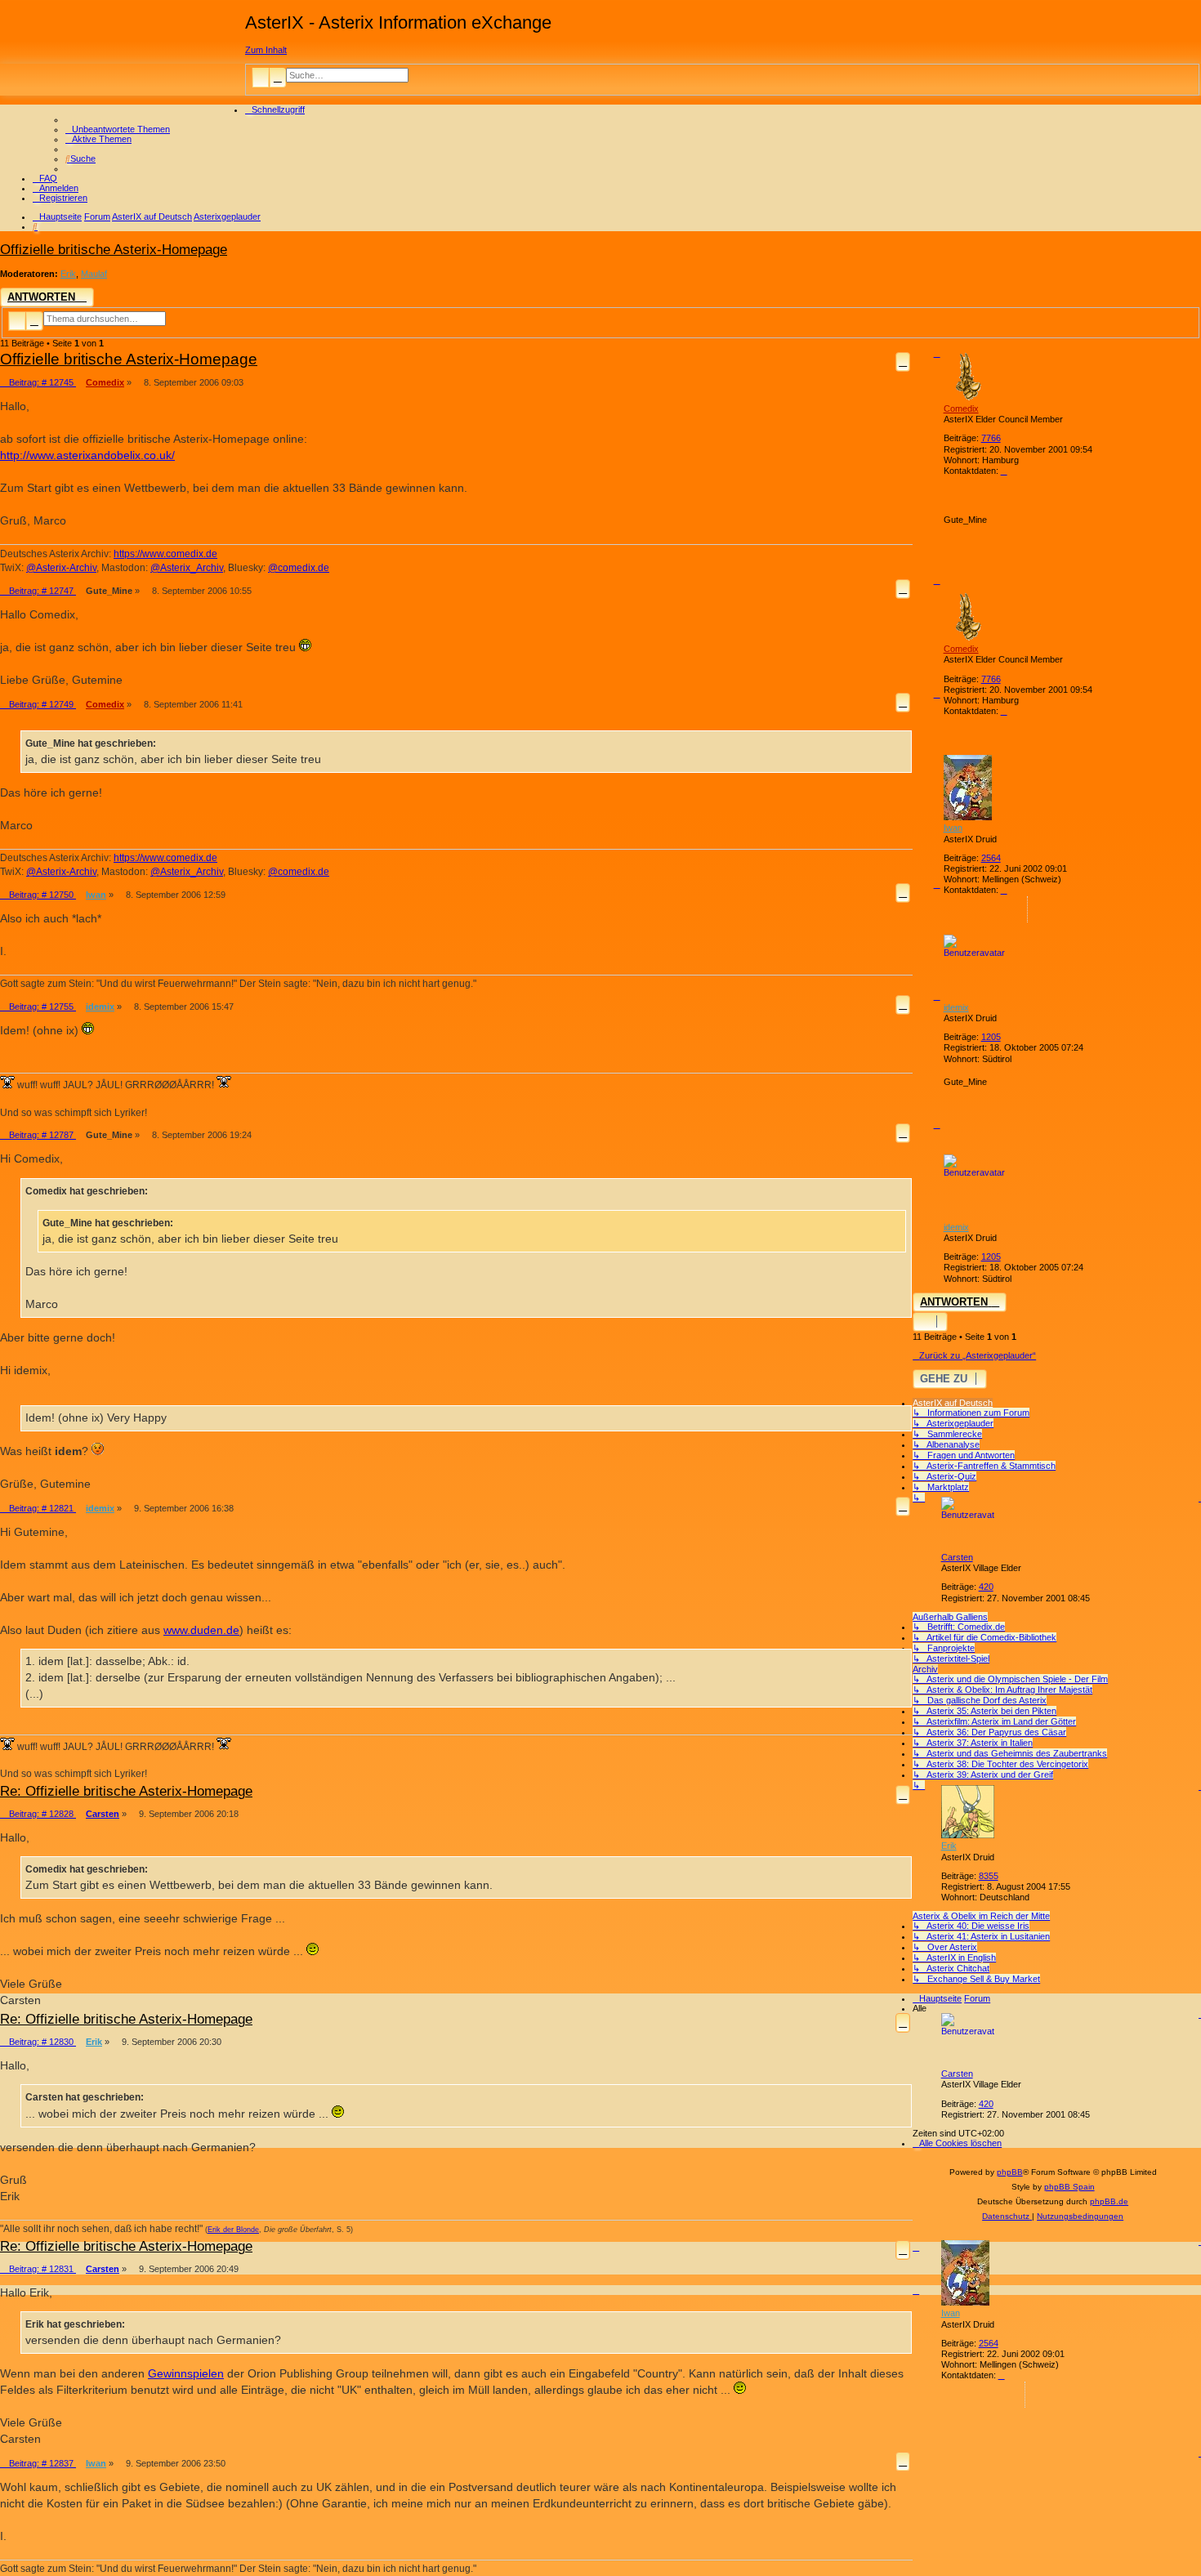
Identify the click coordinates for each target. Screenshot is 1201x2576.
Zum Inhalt (266, 50)
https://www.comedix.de (165, 554)
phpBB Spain (1069, 2187)
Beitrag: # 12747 (41, 591)
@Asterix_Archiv (187, 568)
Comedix (961, 408)
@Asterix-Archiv (61, 568)
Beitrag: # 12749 (41, 704)
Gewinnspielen (186, 2373)
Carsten (957, 1557)
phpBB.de (1109, 2201)
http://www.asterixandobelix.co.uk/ (87, 455)
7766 (991, 438)
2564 (991, 858)
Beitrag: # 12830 (41, 2042)
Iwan (953, 828)
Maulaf (94, 274)
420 (986, 1587)
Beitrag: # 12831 (41, 2269)
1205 (991, 1037)
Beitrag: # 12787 (41, 1135)
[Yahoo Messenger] (1041, 909)
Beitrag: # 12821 (41, 1508)
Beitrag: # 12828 (41, 1814)
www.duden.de (201, 1630)
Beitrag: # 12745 (41, 382)
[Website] (1014, 489)
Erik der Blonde (233, 2230)
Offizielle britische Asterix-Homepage (114, 249)
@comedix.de (299, 568)
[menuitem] (118, 129)
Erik (68, 274)
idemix (956, 1007)
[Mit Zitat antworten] (903, 362)
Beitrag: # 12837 (41, 2463)
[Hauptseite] (123, 60)
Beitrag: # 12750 (41, 895)
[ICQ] (1014, 909)
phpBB (1010, 2172)
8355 (989, 1876)
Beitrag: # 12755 (41, 1007)
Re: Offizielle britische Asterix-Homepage (126, 1791)
